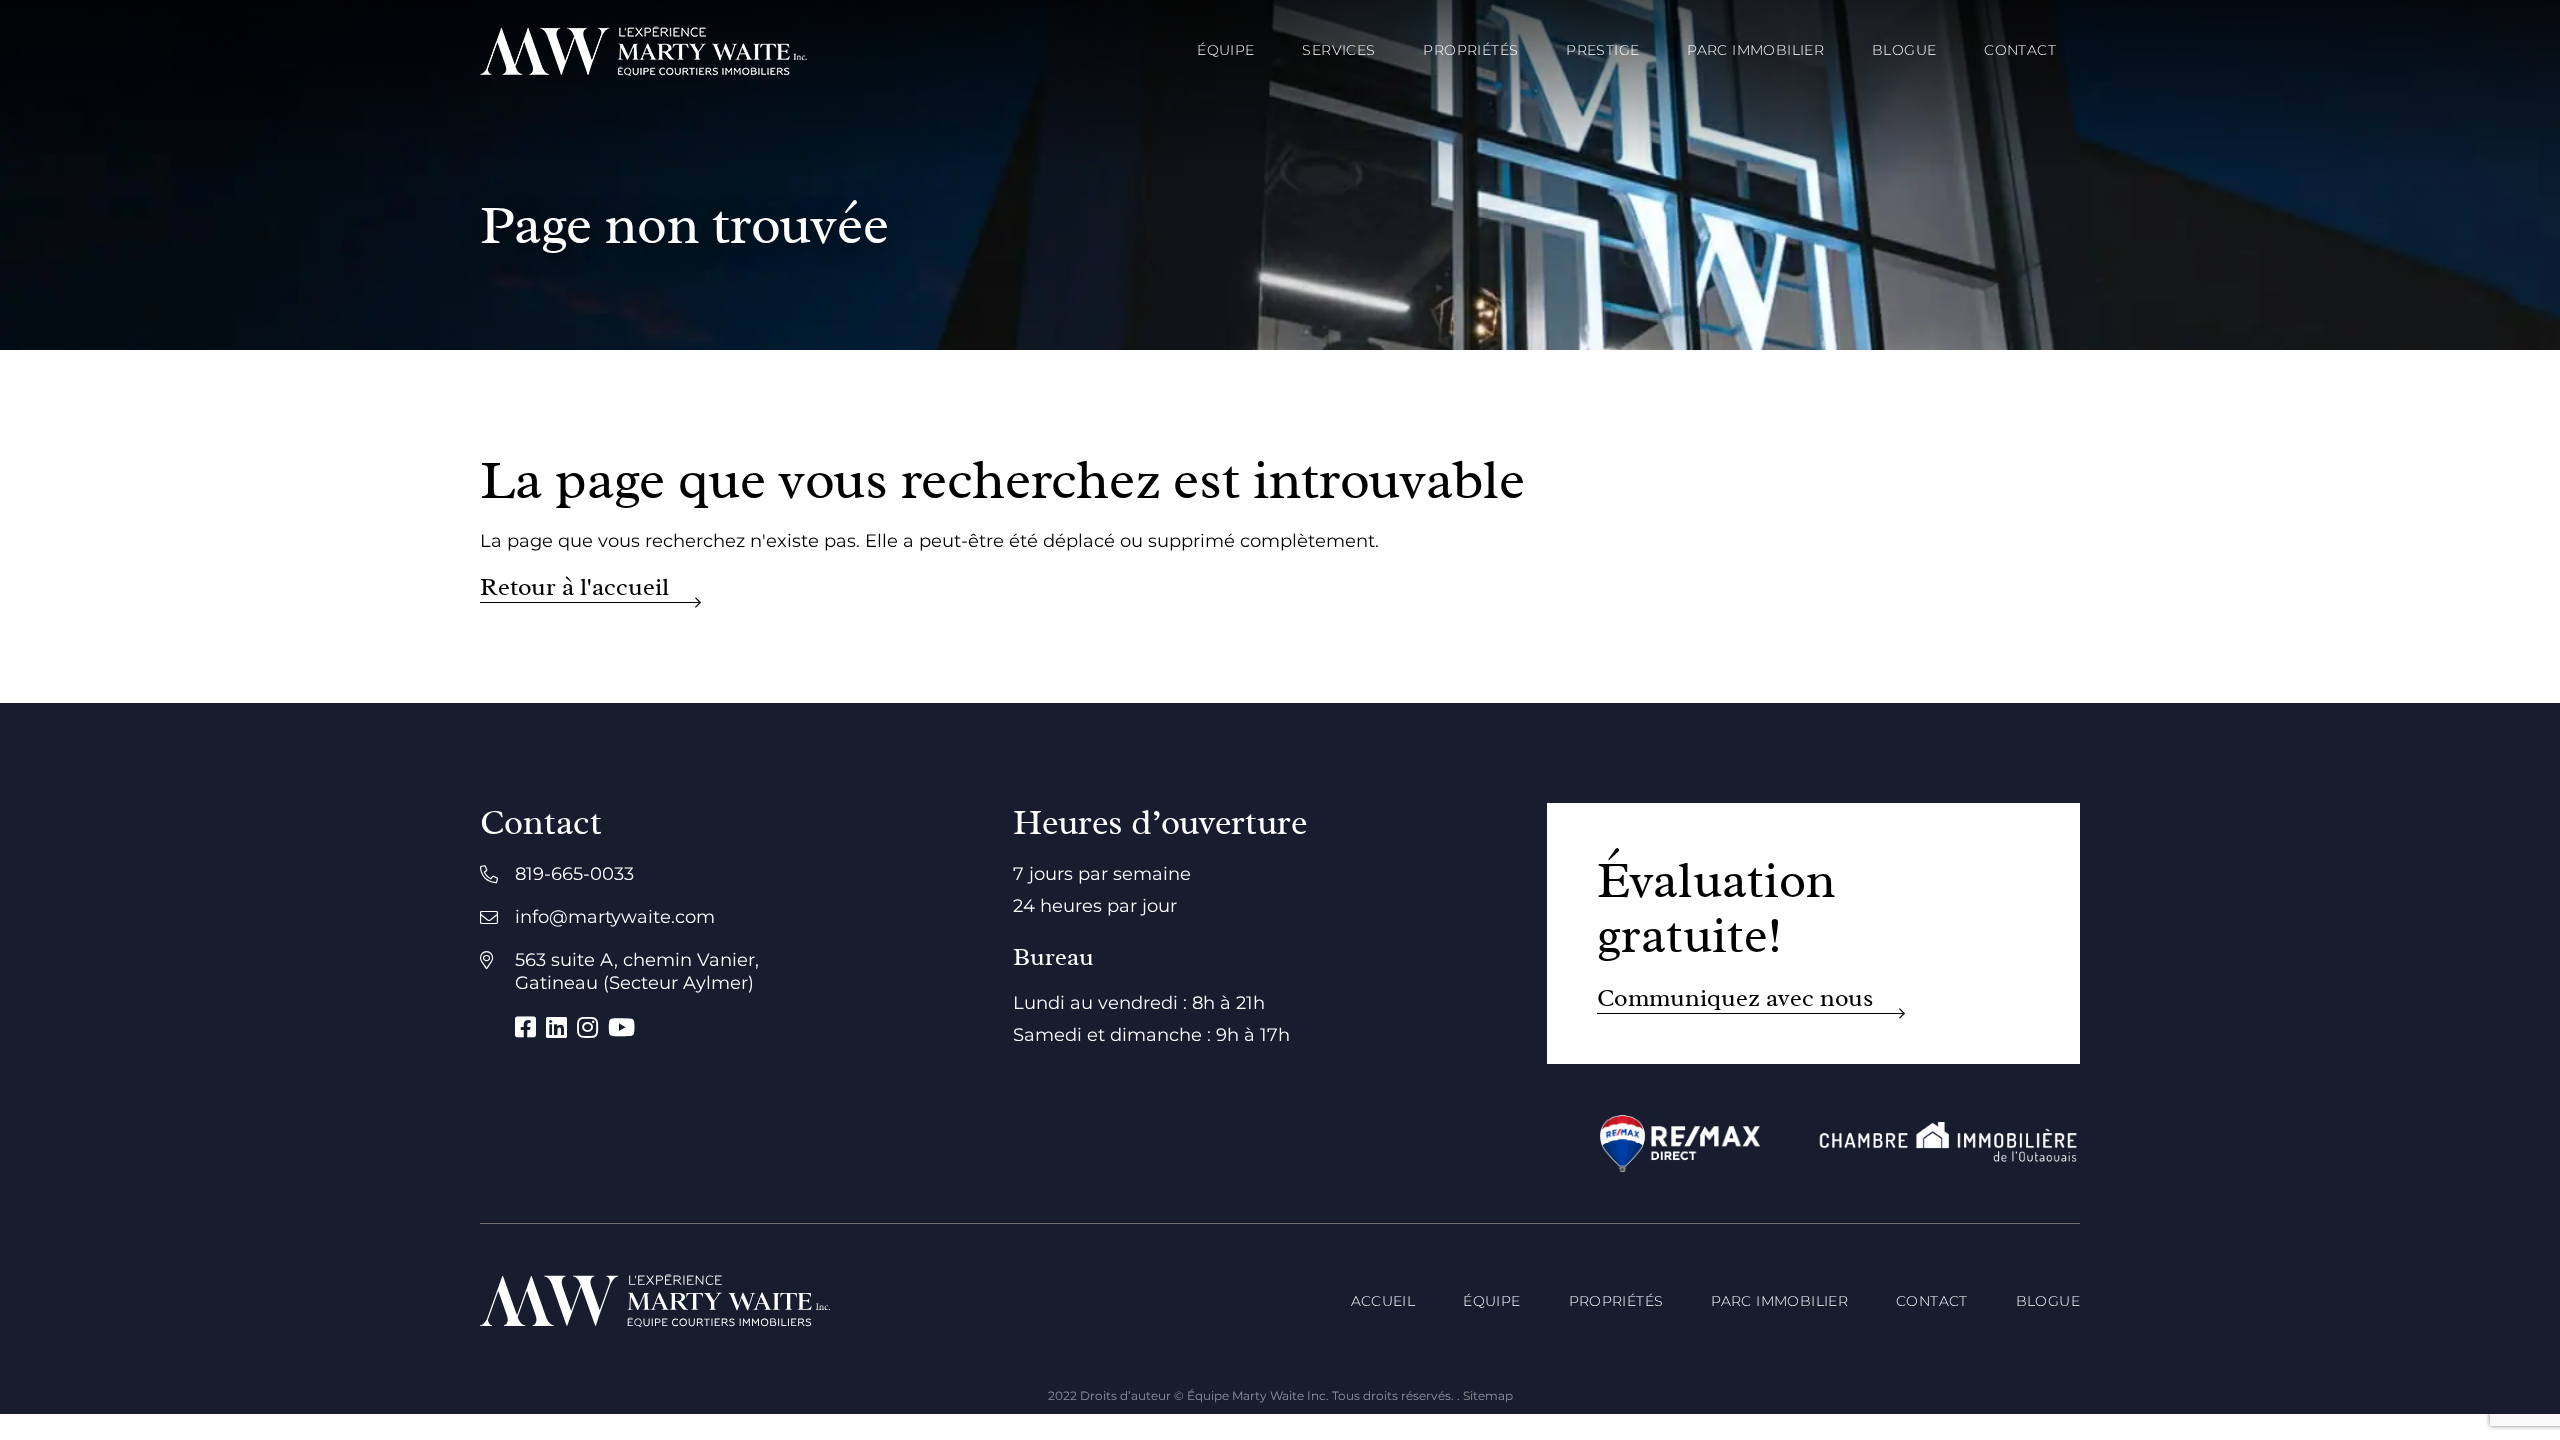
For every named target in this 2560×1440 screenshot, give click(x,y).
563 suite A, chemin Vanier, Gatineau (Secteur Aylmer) (637, 971)
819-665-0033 (574, 874)
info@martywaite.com (615, 917)
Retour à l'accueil (574, 587)
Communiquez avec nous (1735, 998)
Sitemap (1488, 1395)
